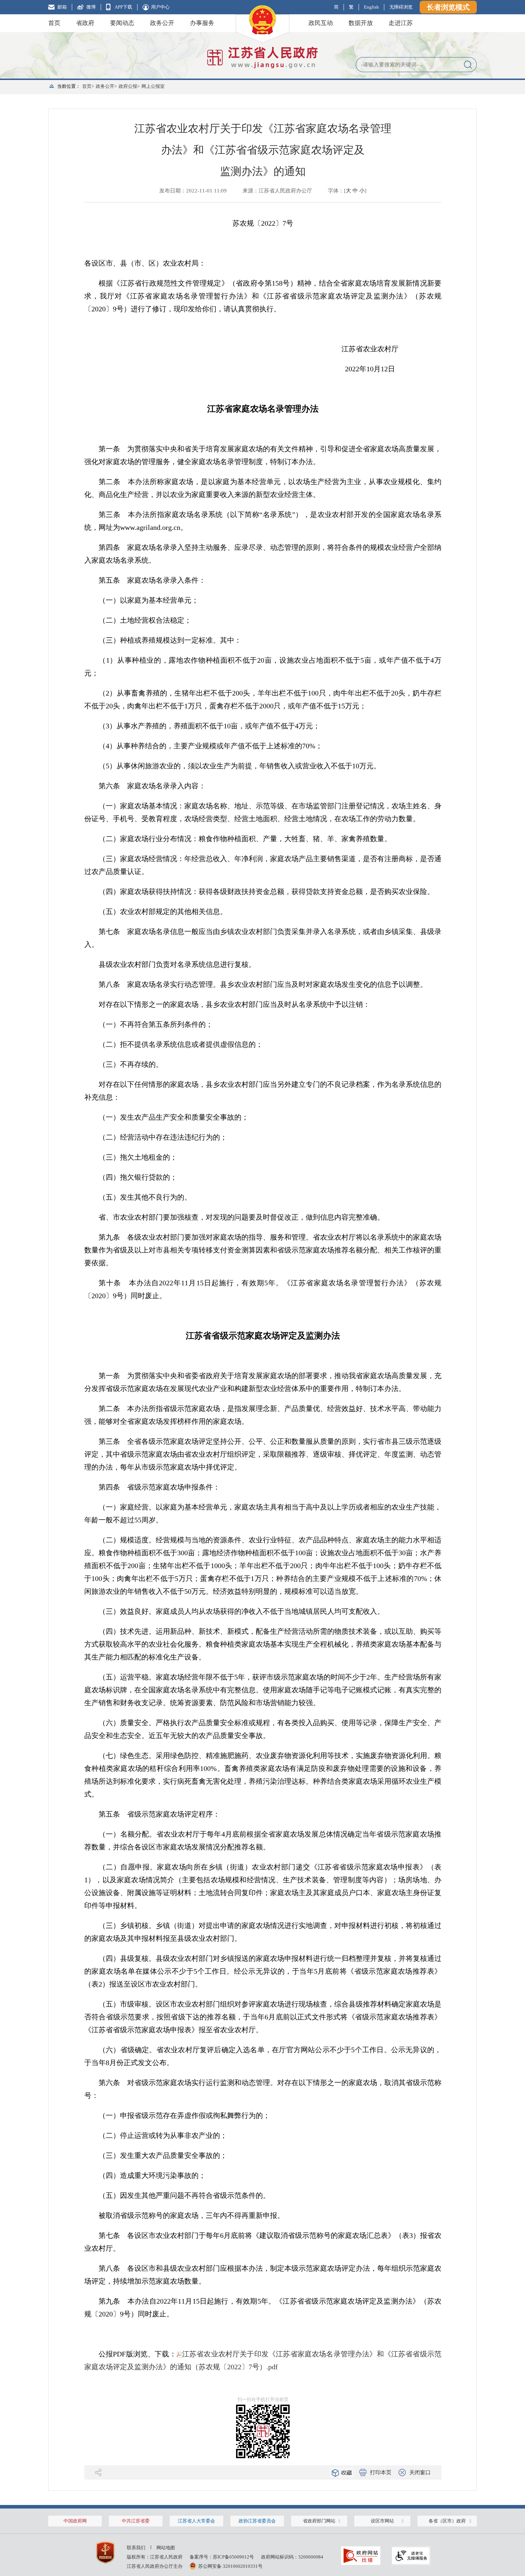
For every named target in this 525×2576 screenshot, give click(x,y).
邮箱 (62, 7)
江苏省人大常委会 (196, 2521)
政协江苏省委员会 (257, 2521)
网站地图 (166, 2548)
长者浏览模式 (448, 7)
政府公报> (129, 86)
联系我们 (136, 2548)
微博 (91, 7)
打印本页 (381, 2472)
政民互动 (321, 23)
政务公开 (162, 23)
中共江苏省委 (136, 2521)
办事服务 (202, 23)
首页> (88, 86)
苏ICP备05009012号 (233, 2557)
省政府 (85, 23)
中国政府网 (75, 2521)
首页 (54, 23)
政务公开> (106, 86)
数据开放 (361, 23)
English (371, 7)
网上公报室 (153, 86)
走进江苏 (401, 23)
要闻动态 (122, 23)
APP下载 (123, 7)
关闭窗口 (420, 2472)
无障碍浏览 (401, 7)
